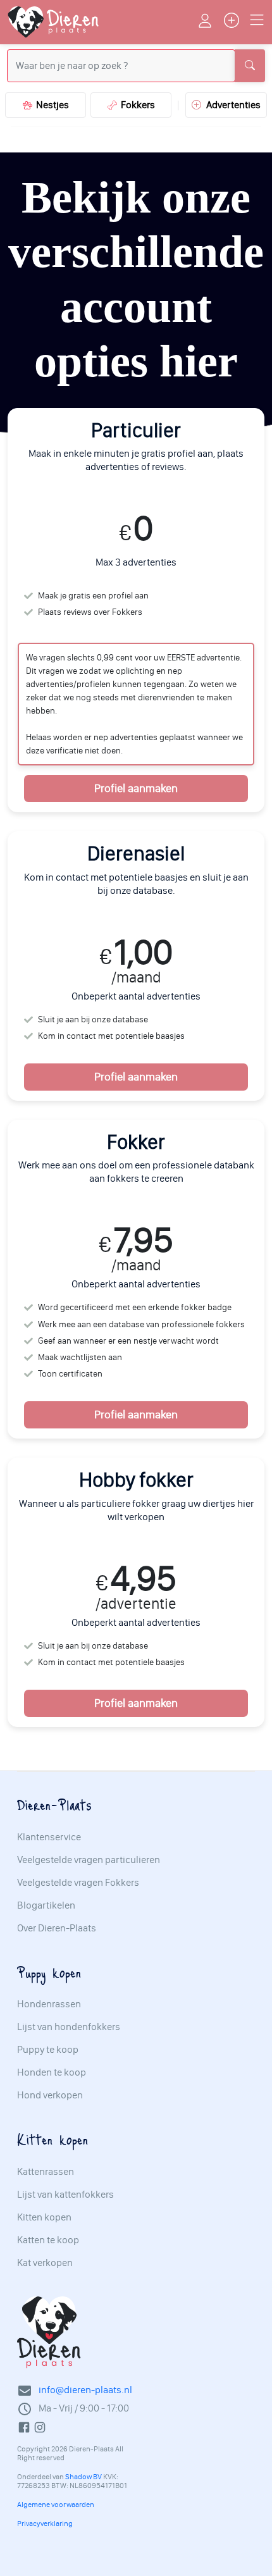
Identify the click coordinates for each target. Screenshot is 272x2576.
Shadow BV (83, 2477)
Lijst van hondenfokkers (69, 2027)
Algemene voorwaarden (56, 2505)
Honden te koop (52, 2072)
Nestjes (51, 105)
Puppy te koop (48, 2050)
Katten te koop (48, 2240)
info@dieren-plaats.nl (85, 2390)
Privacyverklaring (45, 2523)
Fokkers (136, 105)
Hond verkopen (50, 2095)
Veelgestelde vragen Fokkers (78, 1883)
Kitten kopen (44, 2217)
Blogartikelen (46, 1905)
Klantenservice (49, 1837)
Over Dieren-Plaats (57, 1928)
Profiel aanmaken (136, 788)
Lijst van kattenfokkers (65, 2195)
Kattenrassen (46, 2172)
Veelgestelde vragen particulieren (89, 1860)
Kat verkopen (45, 2263)
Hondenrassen (49, 2004)
